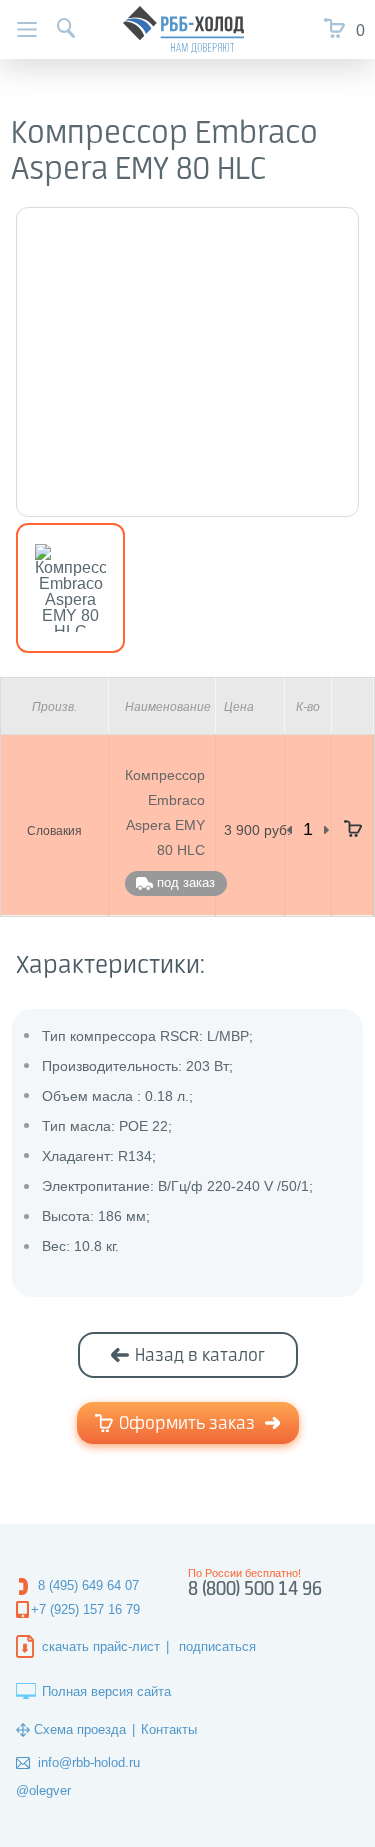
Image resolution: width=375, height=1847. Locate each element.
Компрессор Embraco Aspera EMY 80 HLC (165, 812)
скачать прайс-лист (101, 1646)
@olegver (43, 1790)
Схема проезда (80, 1729)
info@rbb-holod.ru (89, 1762)
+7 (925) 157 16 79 (85, 1609)
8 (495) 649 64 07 (88, 1585)
